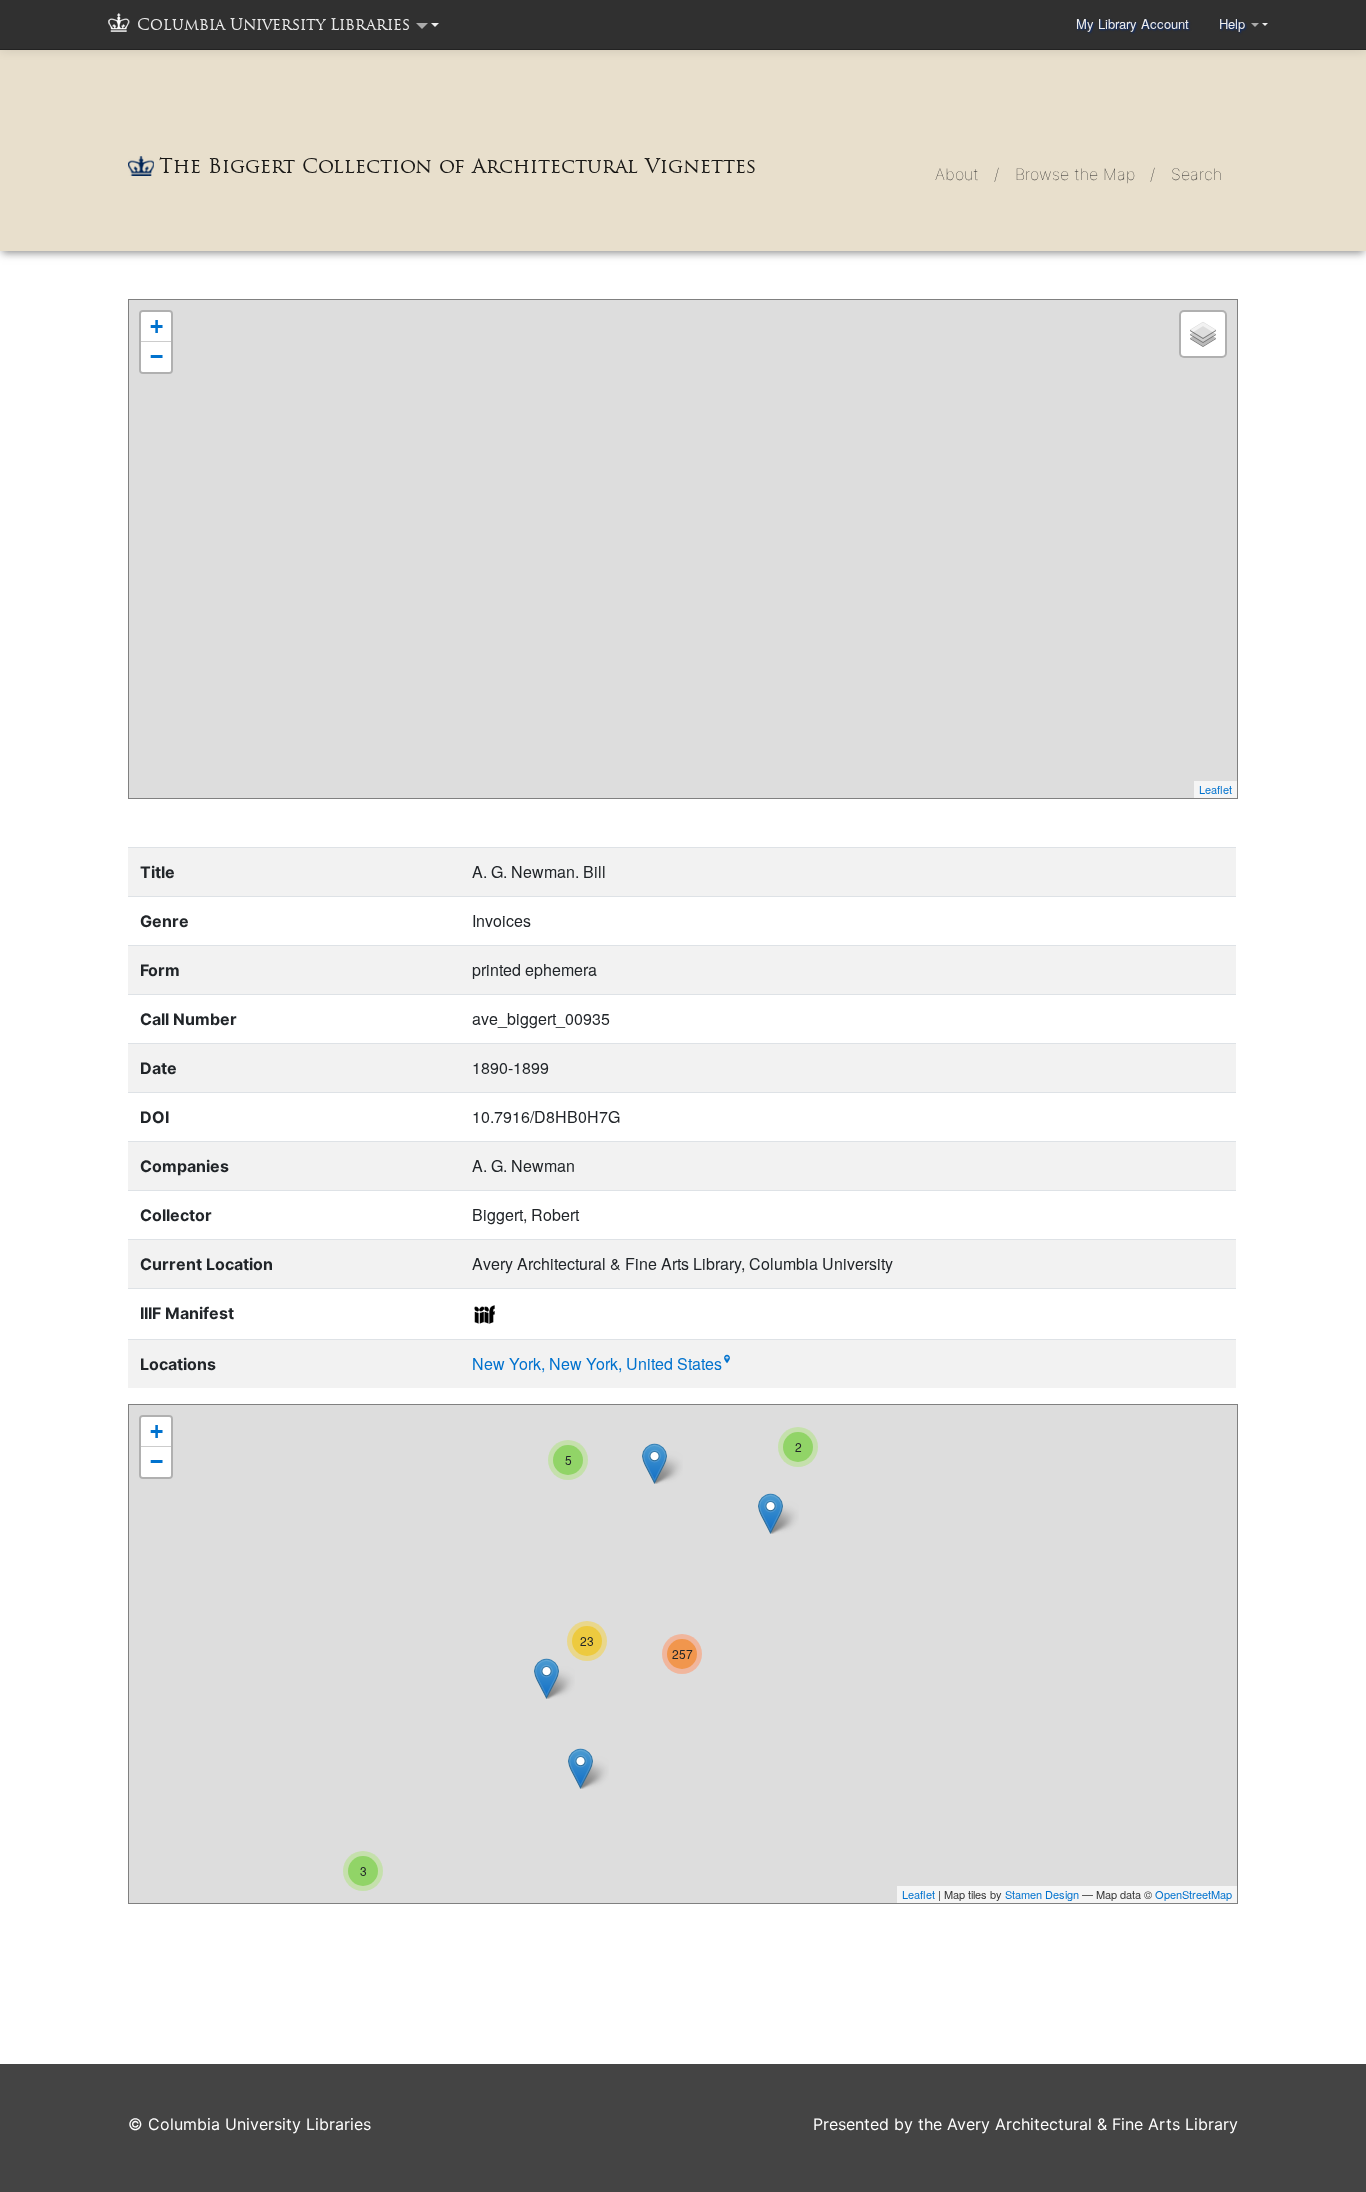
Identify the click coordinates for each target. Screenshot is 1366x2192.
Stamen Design (1042, 1894)
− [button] (156, 356)
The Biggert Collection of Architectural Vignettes (457, 166)
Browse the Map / (1085, 174)
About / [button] (967, 174)
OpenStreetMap (1193, 1894)
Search (1196, 174)
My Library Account (1132, 23)
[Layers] (1203, 334)
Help (1234, 23)
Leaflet (1215, 789)
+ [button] (156, 326)
